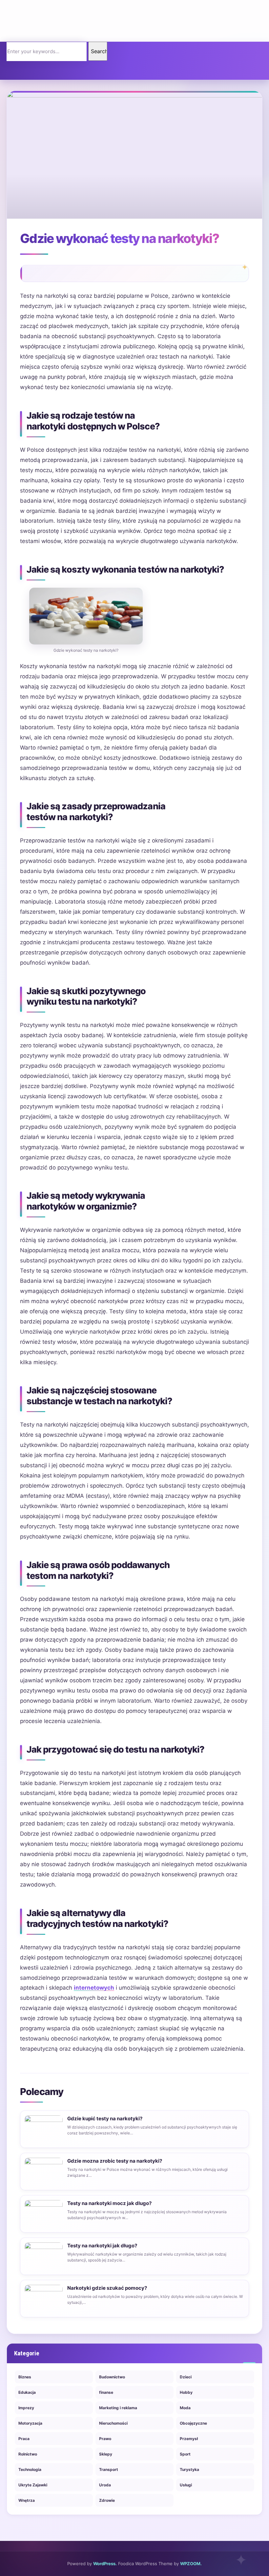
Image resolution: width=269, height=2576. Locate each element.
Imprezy (26, 2408)
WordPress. (105, 2564)
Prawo (105, 2439)
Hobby (186, 2392)
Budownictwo (112, 2377)
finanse (106, 2392)
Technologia (30, 2469)
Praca (24, 2439)
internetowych (94, 1988)
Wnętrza (27, 2500)
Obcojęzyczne (193, 2423)
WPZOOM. (191, 2564)
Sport (185, 2454)
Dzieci (186, 2377)
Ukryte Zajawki (33, 2485)
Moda (185, 2408)
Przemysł (189, 2439)
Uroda (105, 2485)
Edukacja (27, 2392)
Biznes (25, 2377)
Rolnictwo (28, 2454)
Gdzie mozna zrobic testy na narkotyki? (115, 2161)
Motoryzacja (30, 2423)
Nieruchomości (113, 2423)
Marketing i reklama (118, 2408)
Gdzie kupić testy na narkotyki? (105, 2118)
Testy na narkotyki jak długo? (102, 2246)
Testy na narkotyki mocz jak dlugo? (109, 2203)
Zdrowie (107, 2500)
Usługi (186, 2485)
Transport (109, 2469)
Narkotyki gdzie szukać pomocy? (107, 2288)
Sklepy (106, 2454)
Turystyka (189, 2469)
